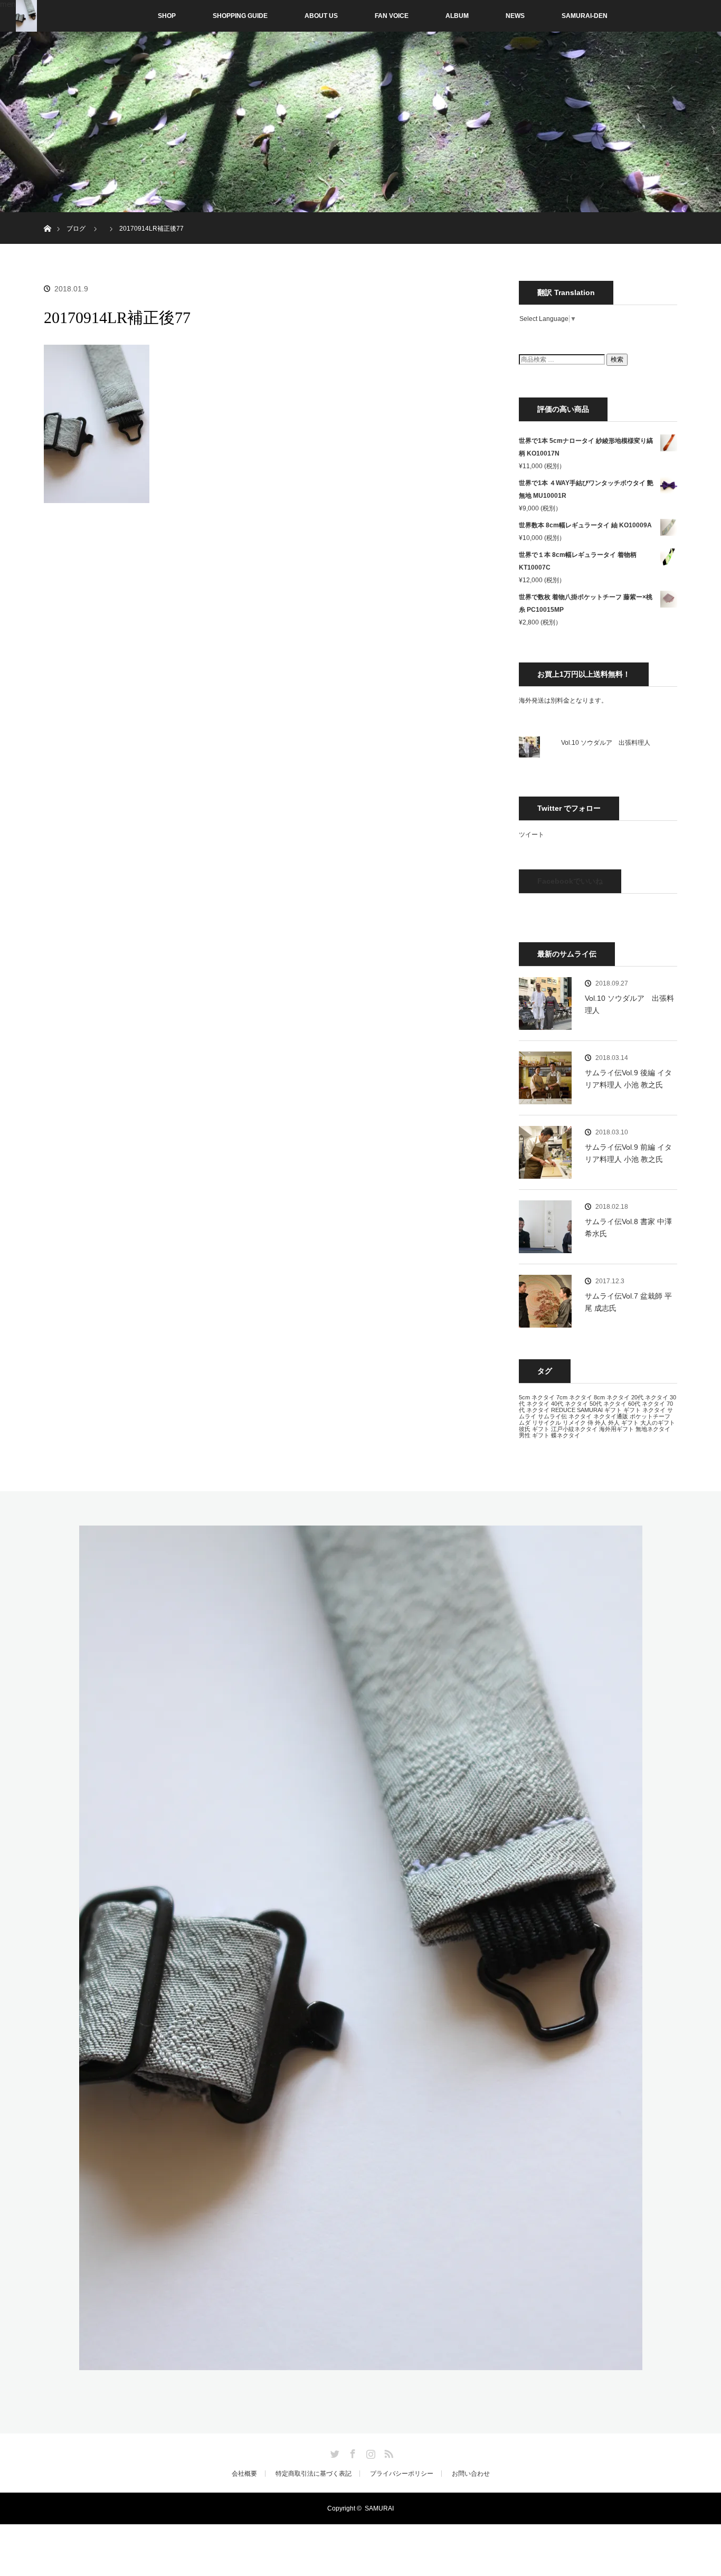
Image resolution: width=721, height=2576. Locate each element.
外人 (601, 1423)
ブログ (76, 229)
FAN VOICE (392, 16)
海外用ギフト (616, 1429)
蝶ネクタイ (566, 1435)
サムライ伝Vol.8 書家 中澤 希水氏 (628, 1227)
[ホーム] (47, 216)
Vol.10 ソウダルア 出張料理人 (606, 743)
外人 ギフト (623, 1423)
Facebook (352, 2452)
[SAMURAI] (361, 2364)
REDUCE (563, 1410)
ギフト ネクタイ (644, 1410)
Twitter (334, 2452)
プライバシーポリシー (402, 2474)
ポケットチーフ (650, 1416)
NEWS (515, 16)
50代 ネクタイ (608, 1404)
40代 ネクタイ (570, 1404)
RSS (387, 2452)
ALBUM (457, 16)
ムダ (525, 1423)
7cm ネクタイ (574, 1397)
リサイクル (547, 1423)
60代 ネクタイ (647, 1404)
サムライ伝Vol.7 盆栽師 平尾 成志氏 (628, 1302)
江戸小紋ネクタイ (574, 1429)
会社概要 (244, 2474)
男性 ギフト (534, 1435)
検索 (617, 359)
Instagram (369, 2452)
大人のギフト (658, 1423)
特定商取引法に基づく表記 (314, 2474)
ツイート (532, 835)
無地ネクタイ (653, 1429)
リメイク (574, 1423)
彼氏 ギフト (534, 1429)
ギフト (613, 1410)
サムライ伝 (552, 1416)
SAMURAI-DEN (585, 16)
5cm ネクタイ (537, 1397)
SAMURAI (590, 1410)
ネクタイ (580, 1416)
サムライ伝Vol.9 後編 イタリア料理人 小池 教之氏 (628, 1078)
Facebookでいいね (570, 881)
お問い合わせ (471, 2474)
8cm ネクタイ (612, 1397)
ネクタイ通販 (611, 1416)
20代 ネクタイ (650, 1397)
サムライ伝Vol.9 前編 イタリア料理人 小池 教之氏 (628, 1153)
